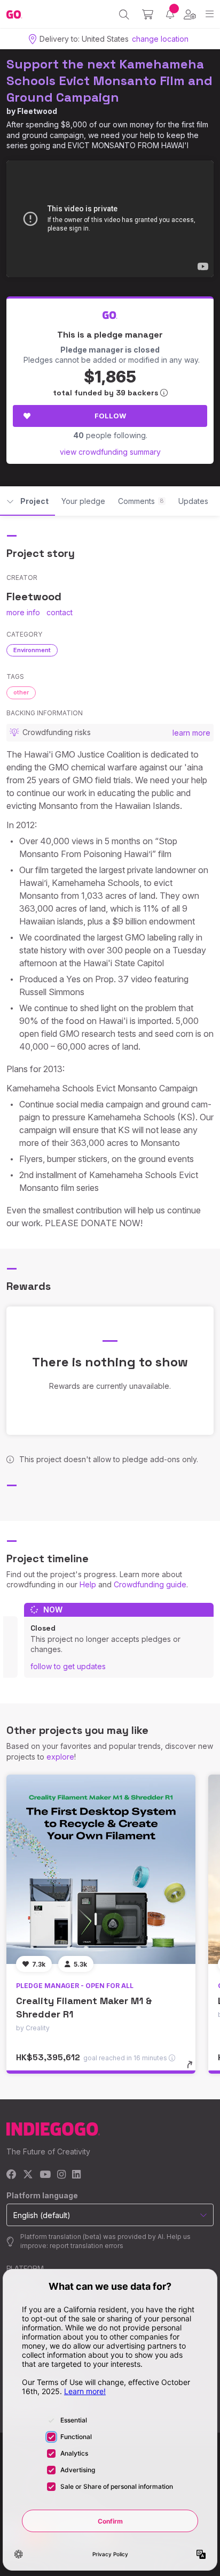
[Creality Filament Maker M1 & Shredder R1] (101, 1869)
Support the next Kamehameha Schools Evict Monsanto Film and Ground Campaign (109, 81)
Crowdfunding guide (150, 1584)
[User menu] (190, 14)
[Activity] (170, 14)
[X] (28, 2175)
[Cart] (148, 14)
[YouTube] (45, 2175)
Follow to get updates (68, 1666)
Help (88, 1584)
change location (160, 39)
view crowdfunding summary (110, 452)
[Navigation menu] (210, 14)
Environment (32, 650)
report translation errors (87, 2246)
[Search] (124, 14)
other (21, 692)
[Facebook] (11, 2175)
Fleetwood (37, 111)
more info (23, 612)
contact (60, 612)
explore (60, 1757)
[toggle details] (193, 2068)
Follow (110, 416)
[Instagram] (61, 2175)
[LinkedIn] (76, 2175)
